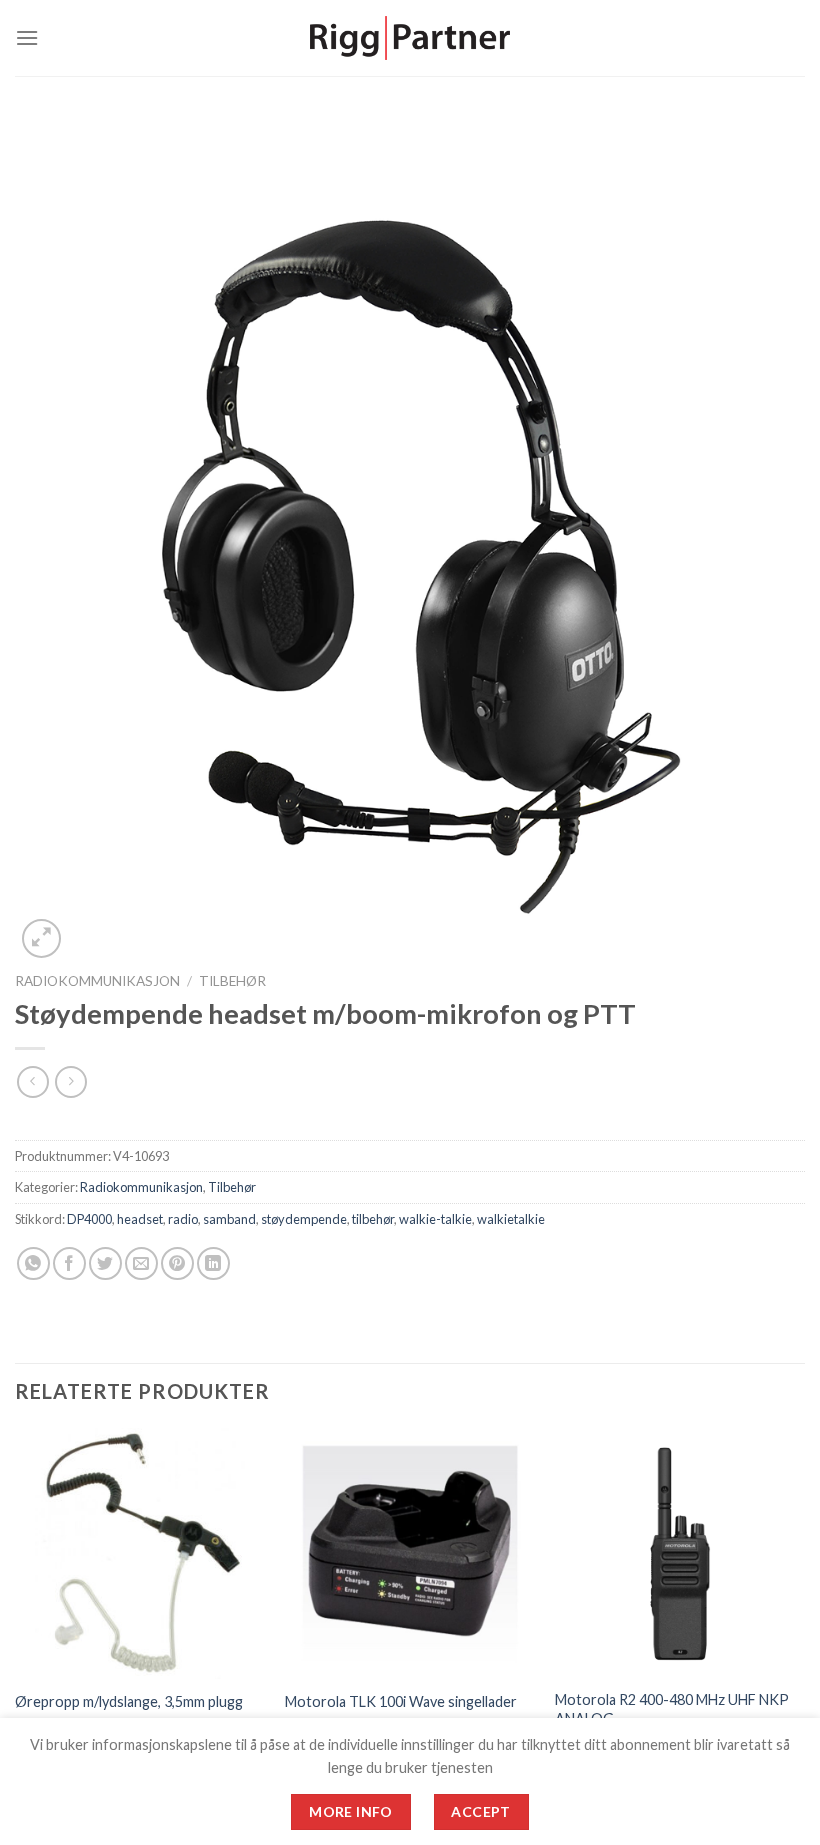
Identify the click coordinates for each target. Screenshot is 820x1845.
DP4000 (89, 1219)
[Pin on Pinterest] (177, 1263)
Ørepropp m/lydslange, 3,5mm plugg (129, 1701)
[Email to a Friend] (141, 1263)
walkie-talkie (435, 1219)
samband (229, 1219)
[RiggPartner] (410, 38)
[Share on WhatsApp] (33, 1263)
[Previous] (16, 1610)
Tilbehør (232, 981)
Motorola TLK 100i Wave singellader (401, 1701)
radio (183, 1219)
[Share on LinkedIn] (213, 1263)
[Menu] (27, 37)
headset (140, 1219)
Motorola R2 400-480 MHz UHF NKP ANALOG (672, 1709)
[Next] (804, 1610)
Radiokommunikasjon (97, 981)
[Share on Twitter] (105, 1263)
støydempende (304, 1219)
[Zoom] (41, 938)
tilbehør (373, 1219)
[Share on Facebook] (69, 1263)
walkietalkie (511, 1219)
